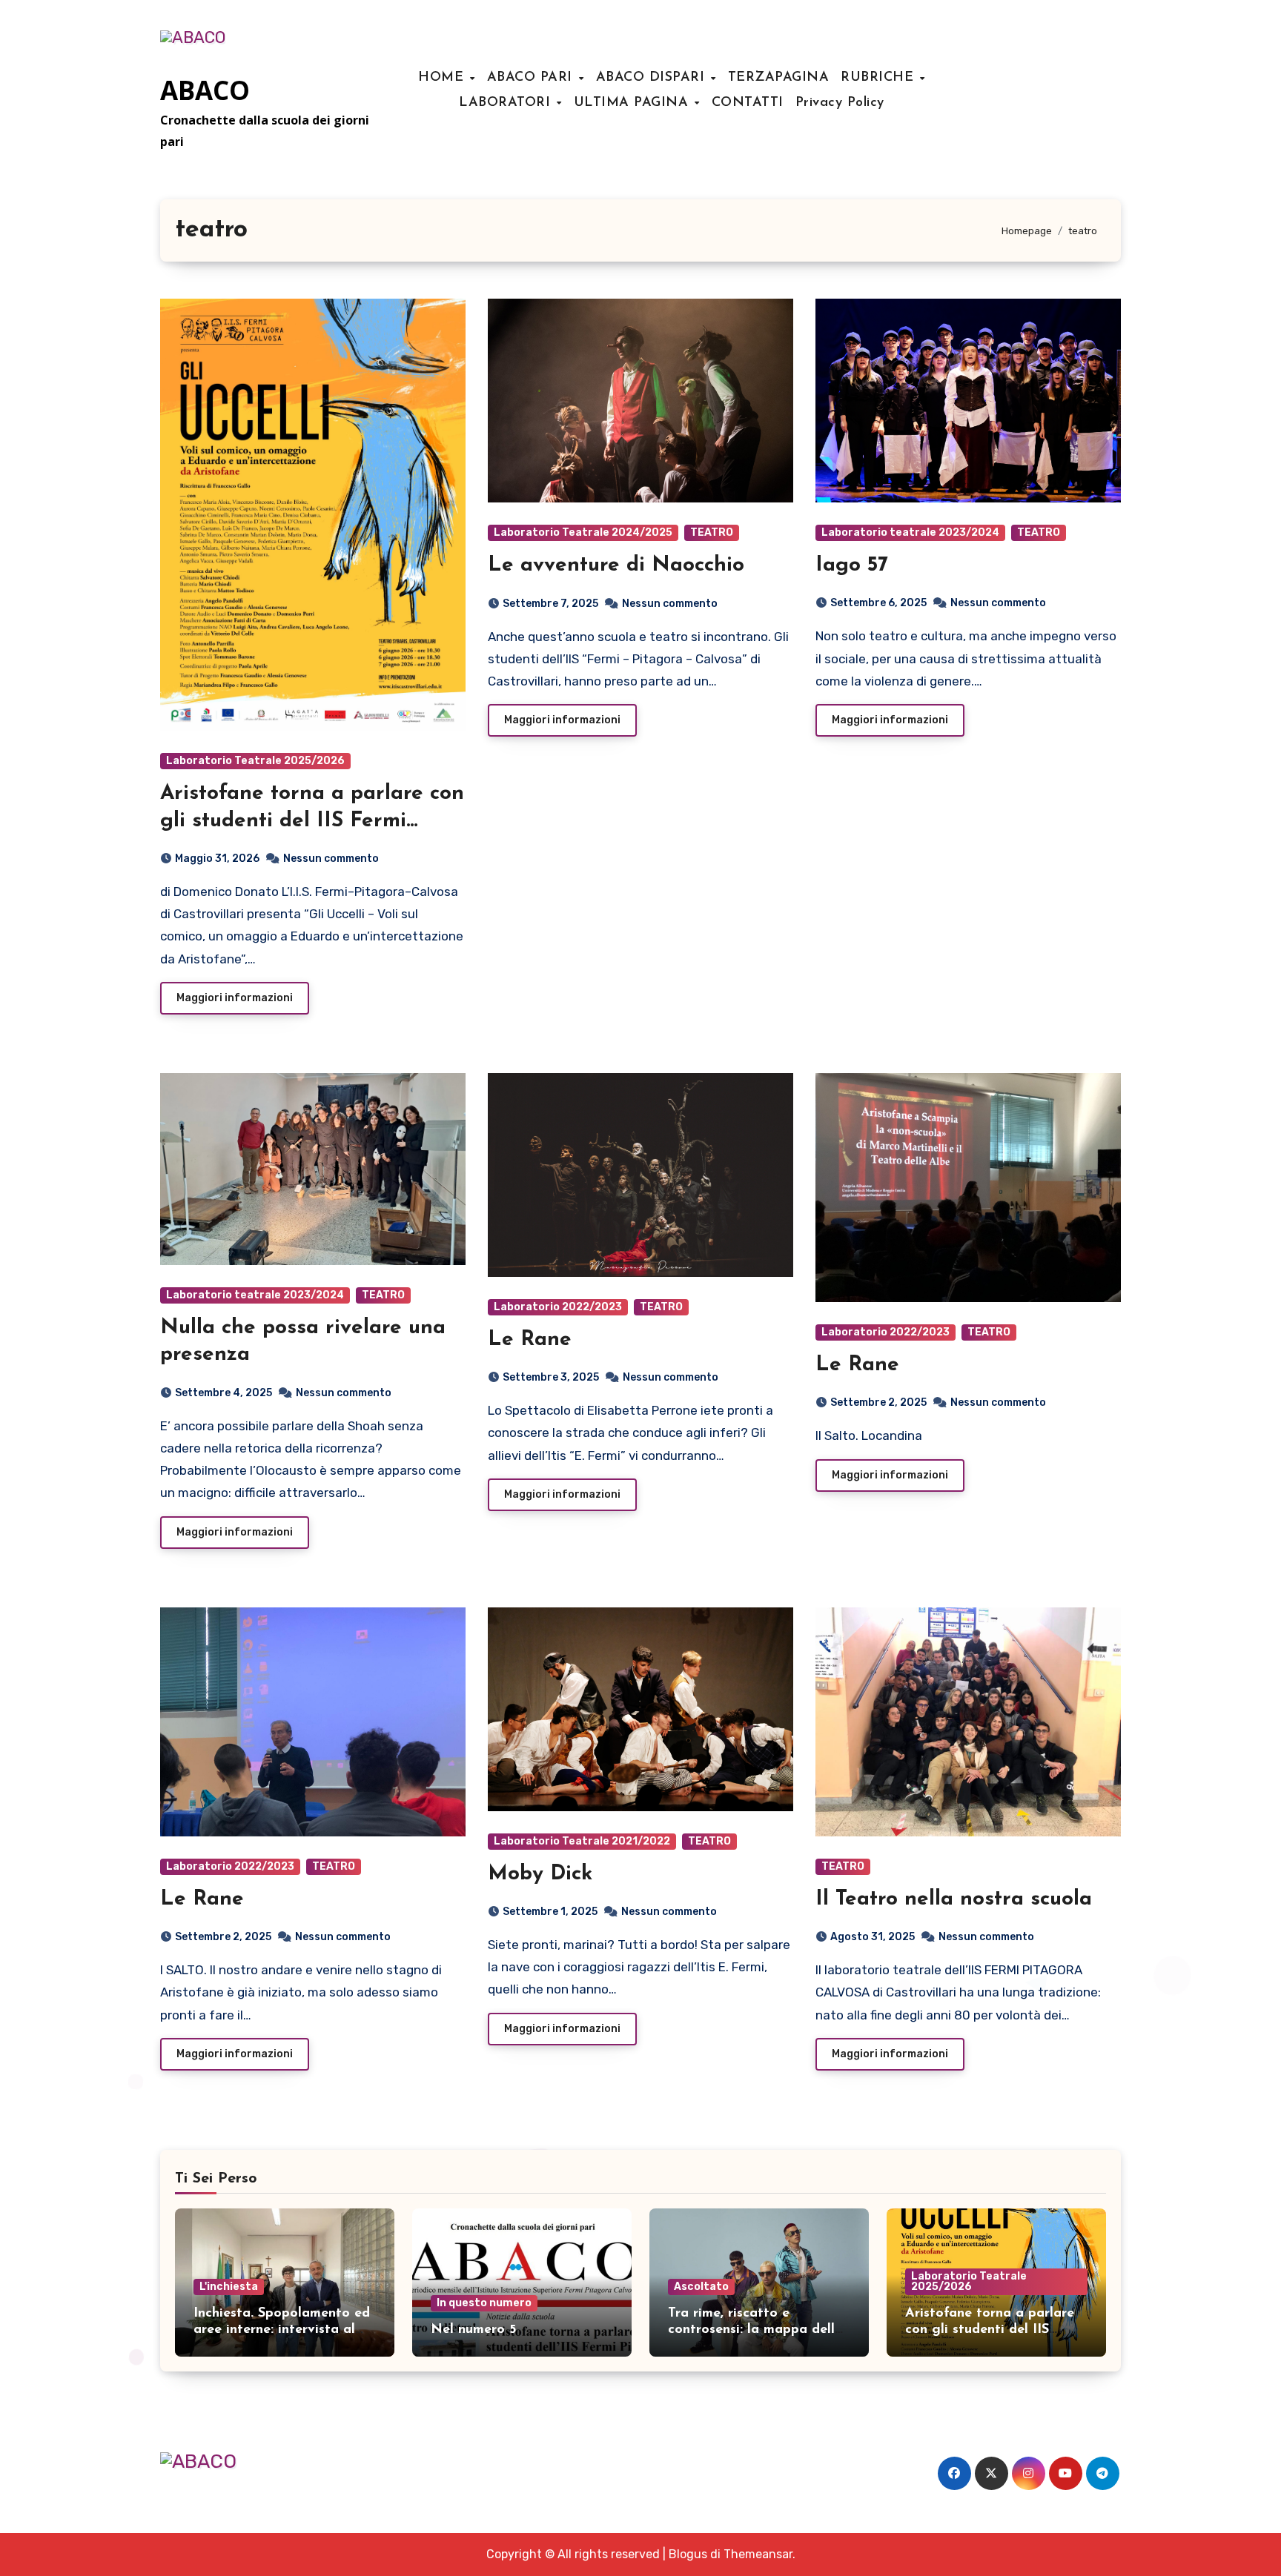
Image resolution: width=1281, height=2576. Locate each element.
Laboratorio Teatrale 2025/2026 (255, 761)
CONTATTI (748, 103)
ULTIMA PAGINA (633, 103)
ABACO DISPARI (653, 78)
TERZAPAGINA (779, 78)
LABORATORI (507, 103)
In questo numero (484, 2303)
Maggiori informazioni (235, 998)
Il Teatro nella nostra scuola (954, 1899)
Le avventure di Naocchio (616, 565)
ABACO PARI (532, 78)
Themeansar (758, 2554)
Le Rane (530, 1340)
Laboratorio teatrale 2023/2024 (910, 532)
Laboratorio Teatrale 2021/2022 (582, 1841)
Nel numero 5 (473, 2330)
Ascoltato (701, 2287)
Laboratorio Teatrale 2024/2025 (583, 532)
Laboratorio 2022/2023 (558, 1307)
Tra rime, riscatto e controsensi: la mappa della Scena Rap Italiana (755, 2330)
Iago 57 (852, 565)
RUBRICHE (880, 78)
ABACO (205, 90)
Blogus (688, 2554)
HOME (443, 78)
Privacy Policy (840, 103)
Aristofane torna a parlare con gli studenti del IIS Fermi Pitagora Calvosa (312, 821)
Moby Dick (540, 1874)
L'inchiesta (229, 2287)
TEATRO (712, 532)
